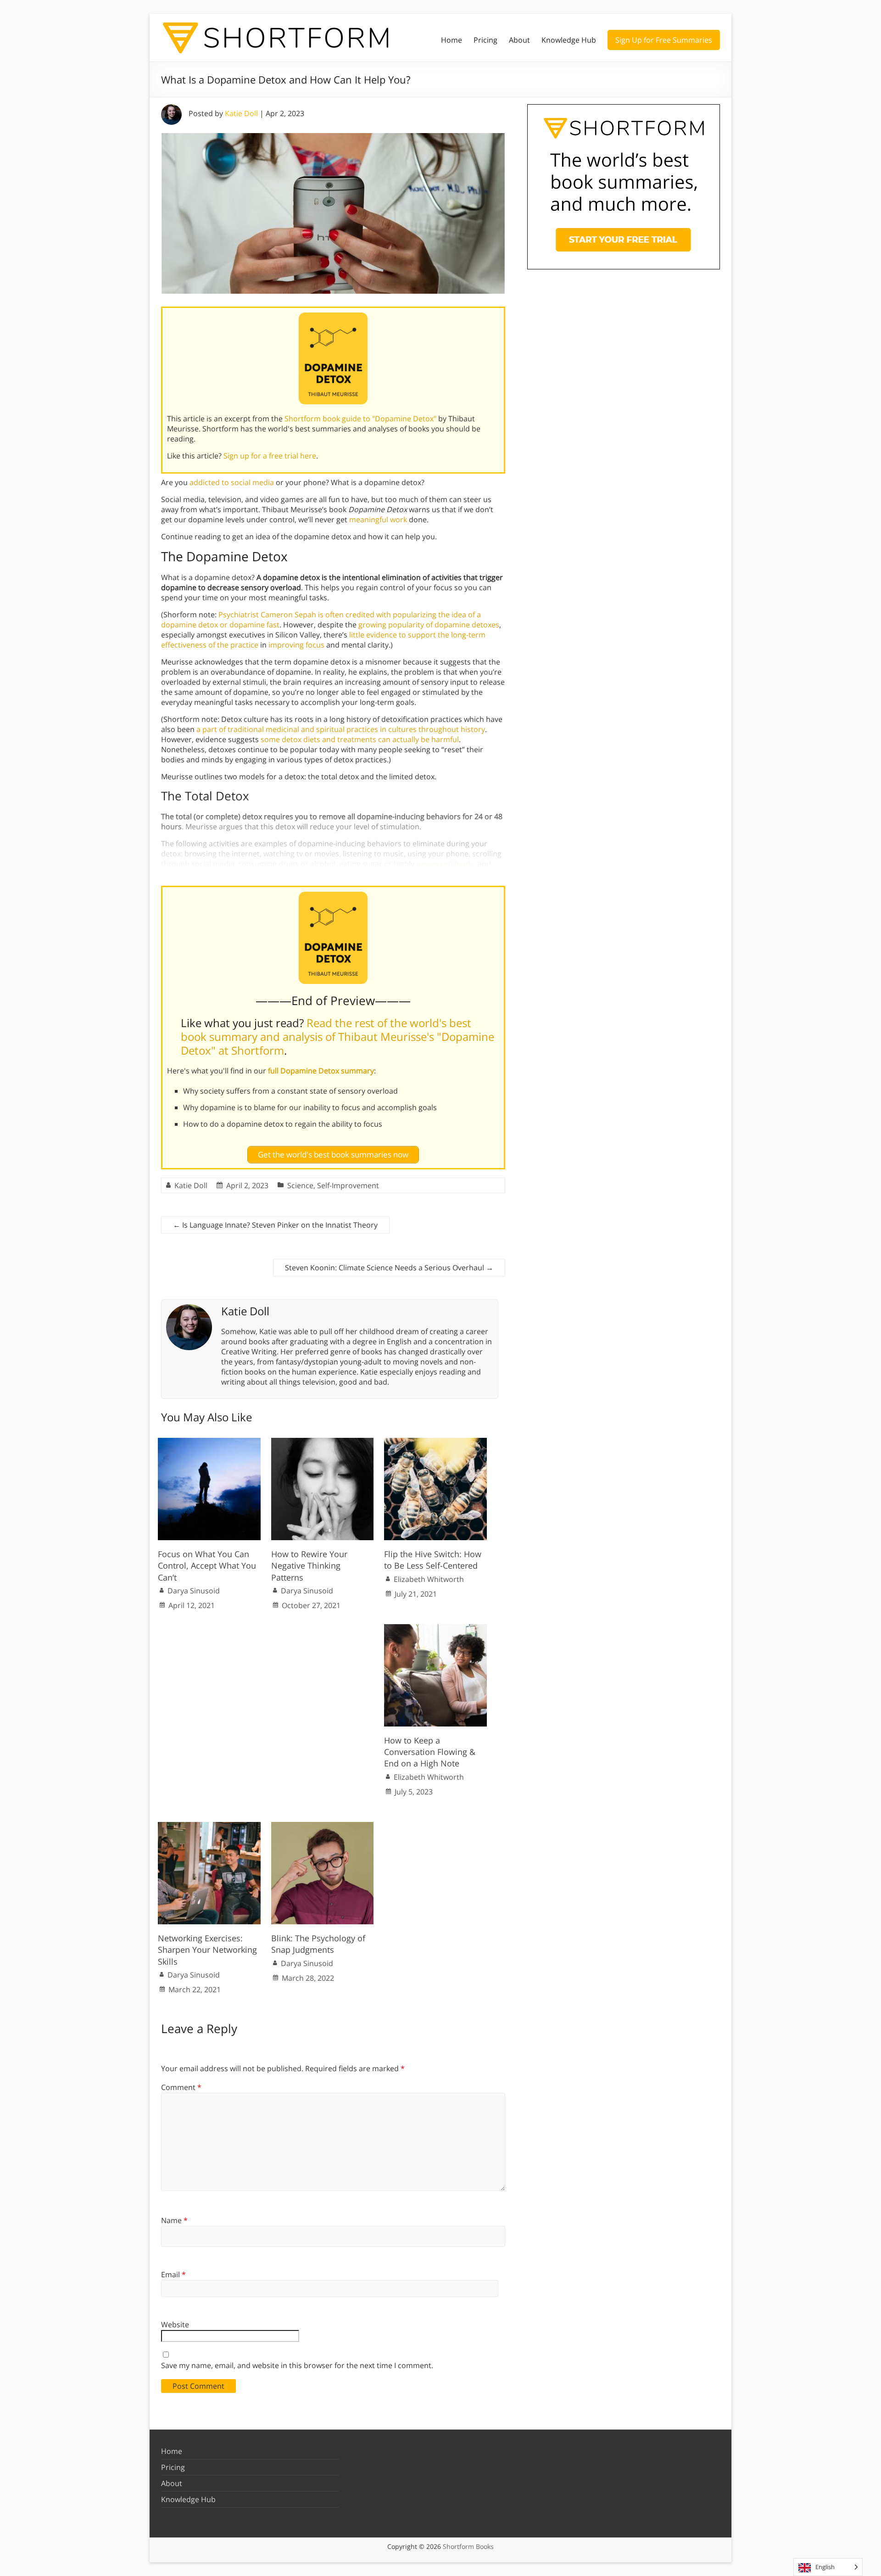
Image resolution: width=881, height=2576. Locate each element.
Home (452, 40)
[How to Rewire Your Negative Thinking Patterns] (323, 1442)
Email (173, 2274)
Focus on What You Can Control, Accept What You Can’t (207, 1565)
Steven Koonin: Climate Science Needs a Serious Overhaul (389, 1268)
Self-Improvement (348, 1185)
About (519, 40)
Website (175, 2325)
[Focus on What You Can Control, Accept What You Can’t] (209, 1442)
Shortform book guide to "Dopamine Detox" (360, 419)
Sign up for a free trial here (270, 456)
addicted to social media (232, 482)
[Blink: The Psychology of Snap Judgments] (323, 1827)
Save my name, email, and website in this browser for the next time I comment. (297, 2365)
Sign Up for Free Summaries (664, 40)
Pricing (485, 40)
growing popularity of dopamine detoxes (429, 625)
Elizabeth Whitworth (429, 1579)
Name (174, 2220)
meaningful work (378, 520)
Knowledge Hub (569, 40)
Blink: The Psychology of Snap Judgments (318, 1944)
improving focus (296, 645)
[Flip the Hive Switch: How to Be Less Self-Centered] (435, 1442)
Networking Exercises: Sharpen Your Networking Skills (207, 1950)
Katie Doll (241, 113)
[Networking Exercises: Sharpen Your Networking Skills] (209, 1827)
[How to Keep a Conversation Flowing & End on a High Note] (435, 1629)
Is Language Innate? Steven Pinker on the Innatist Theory (275, 1225)
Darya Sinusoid (194, 1591)
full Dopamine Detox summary (321, 1071)
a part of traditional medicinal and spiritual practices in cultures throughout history (341, 729)
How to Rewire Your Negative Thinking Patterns (309, 1565)
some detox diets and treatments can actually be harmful (360, 739)
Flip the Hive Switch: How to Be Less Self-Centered (433, 1560)
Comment (181, 2087)
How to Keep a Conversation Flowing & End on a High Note (430, 1752)
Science (300, 1185)
